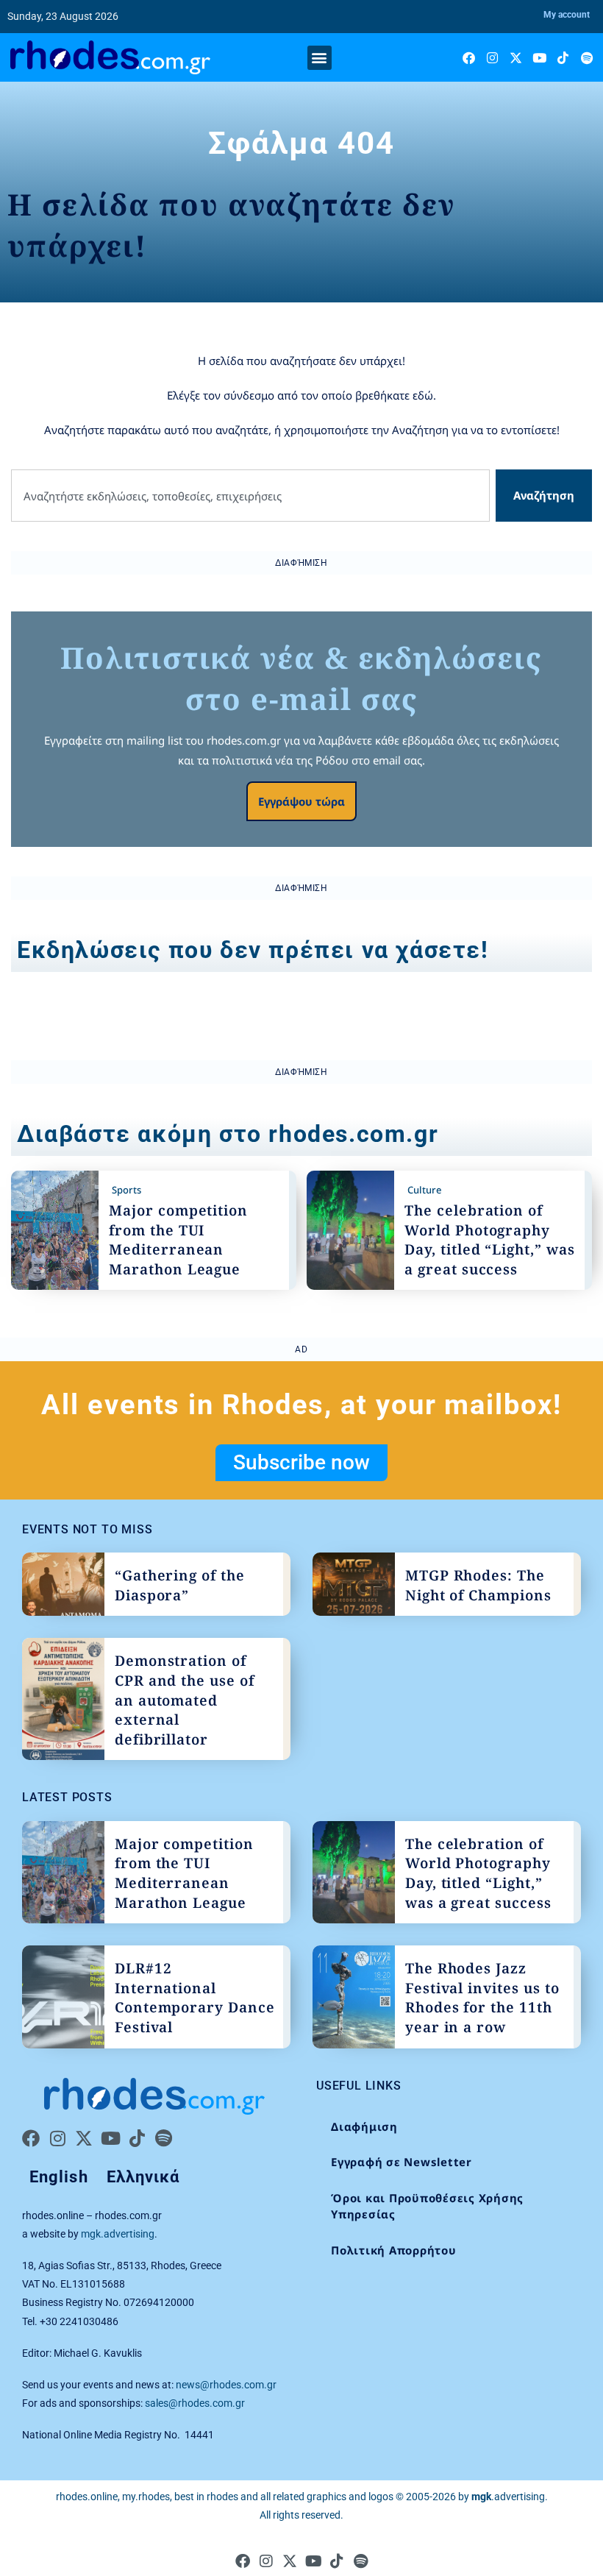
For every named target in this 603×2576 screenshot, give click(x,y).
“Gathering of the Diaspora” (180, 1585)
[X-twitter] (516, 58)
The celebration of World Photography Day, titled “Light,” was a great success (490, 1240)
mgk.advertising (118, 2234)
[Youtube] (539, 58)
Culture (424, 1190)
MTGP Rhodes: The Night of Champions (478, 1585)
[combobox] (250, 496)
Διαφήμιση (364, 2126)
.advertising (508, 2497)
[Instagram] (492, 58)
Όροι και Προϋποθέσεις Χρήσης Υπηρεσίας (427, 2206)
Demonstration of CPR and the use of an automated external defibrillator (185, 1700)
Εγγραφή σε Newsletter (402, 2162)
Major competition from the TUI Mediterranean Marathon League (178, 1240)
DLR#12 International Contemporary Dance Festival (195, 1998)
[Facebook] (469, 58)
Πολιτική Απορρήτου (394, 2250)
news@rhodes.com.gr (226, 2385)
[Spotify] (586, 58)
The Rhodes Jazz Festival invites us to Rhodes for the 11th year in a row (482, 1998)
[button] (320, 58)
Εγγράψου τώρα (301, 801)
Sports (126, 1190)
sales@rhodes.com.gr (195, 2403)
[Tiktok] (563, 58)
